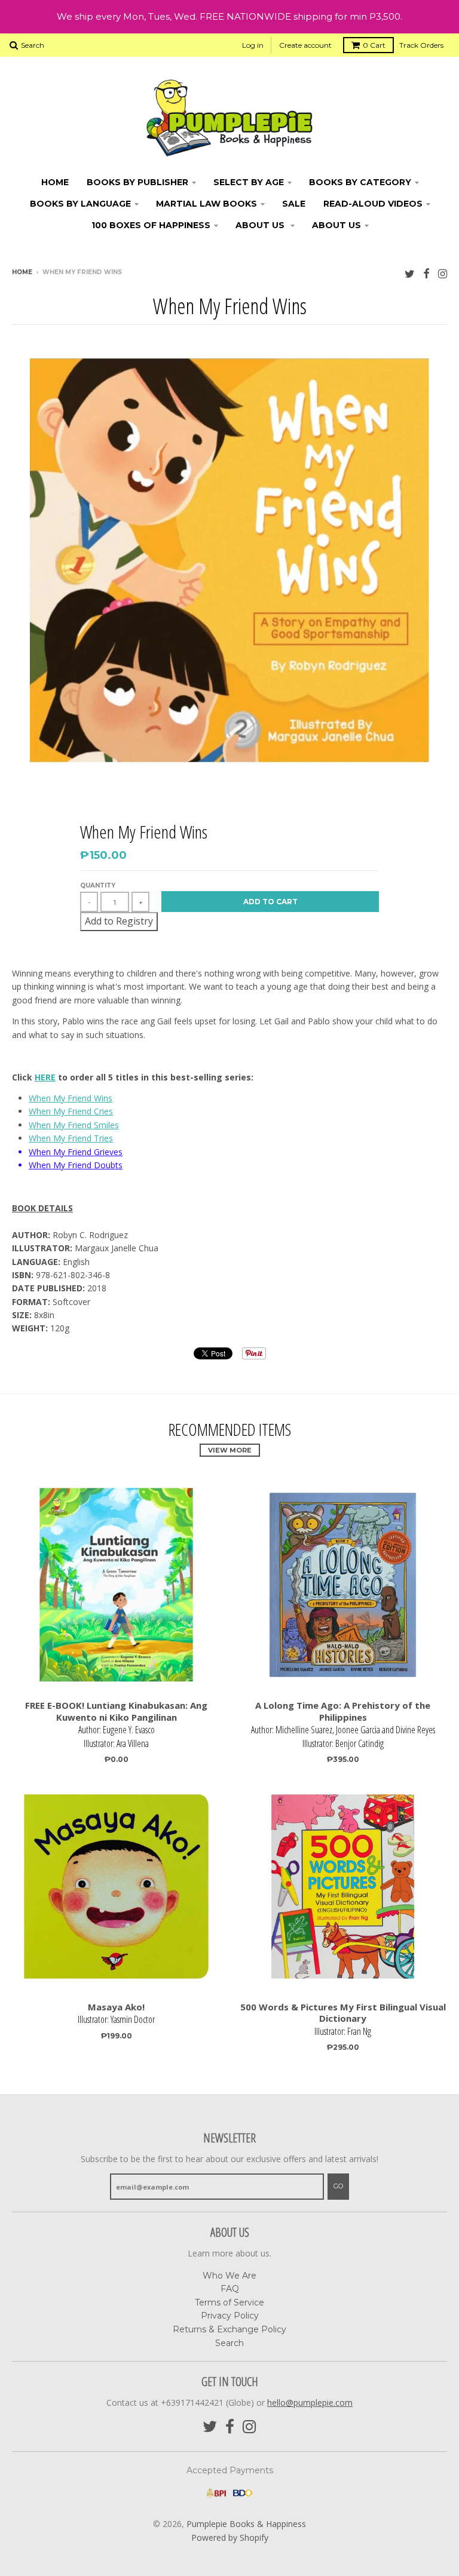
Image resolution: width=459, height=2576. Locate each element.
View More (230, 1450)
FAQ (230, 2289)
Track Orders (421, 45)
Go (338, 2186)
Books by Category (360, 182)
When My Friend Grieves (76, 1152)
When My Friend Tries (71, 1138)
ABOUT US (261, 225)
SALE (294, 204)
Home (55, 182)
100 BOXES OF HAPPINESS (151, 225)
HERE (45, 1077)
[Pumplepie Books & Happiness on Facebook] (426, 273)
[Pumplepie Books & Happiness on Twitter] (410, 273)
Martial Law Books (206, 204)
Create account (305, 45)
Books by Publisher (137, 182)
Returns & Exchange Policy (229, 2329)
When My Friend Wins (71, 1098)
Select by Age (249, 182)
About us (336, 225)
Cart (374, 45)
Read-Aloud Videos (373, 204)
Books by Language (80, 204)
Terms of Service (229, 2302)
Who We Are (229, 2276)
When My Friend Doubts (76, 1165)
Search (229, 2343)
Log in (253, 45)
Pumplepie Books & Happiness (246, 2524)
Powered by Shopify (230, 2537)
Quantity (98, 885)
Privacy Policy (230, 2316)
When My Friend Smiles (74, 1125)
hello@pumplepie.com (310, 2402)
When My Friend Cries (71, 1111)
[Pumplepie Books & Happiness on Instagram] (443, 273)
